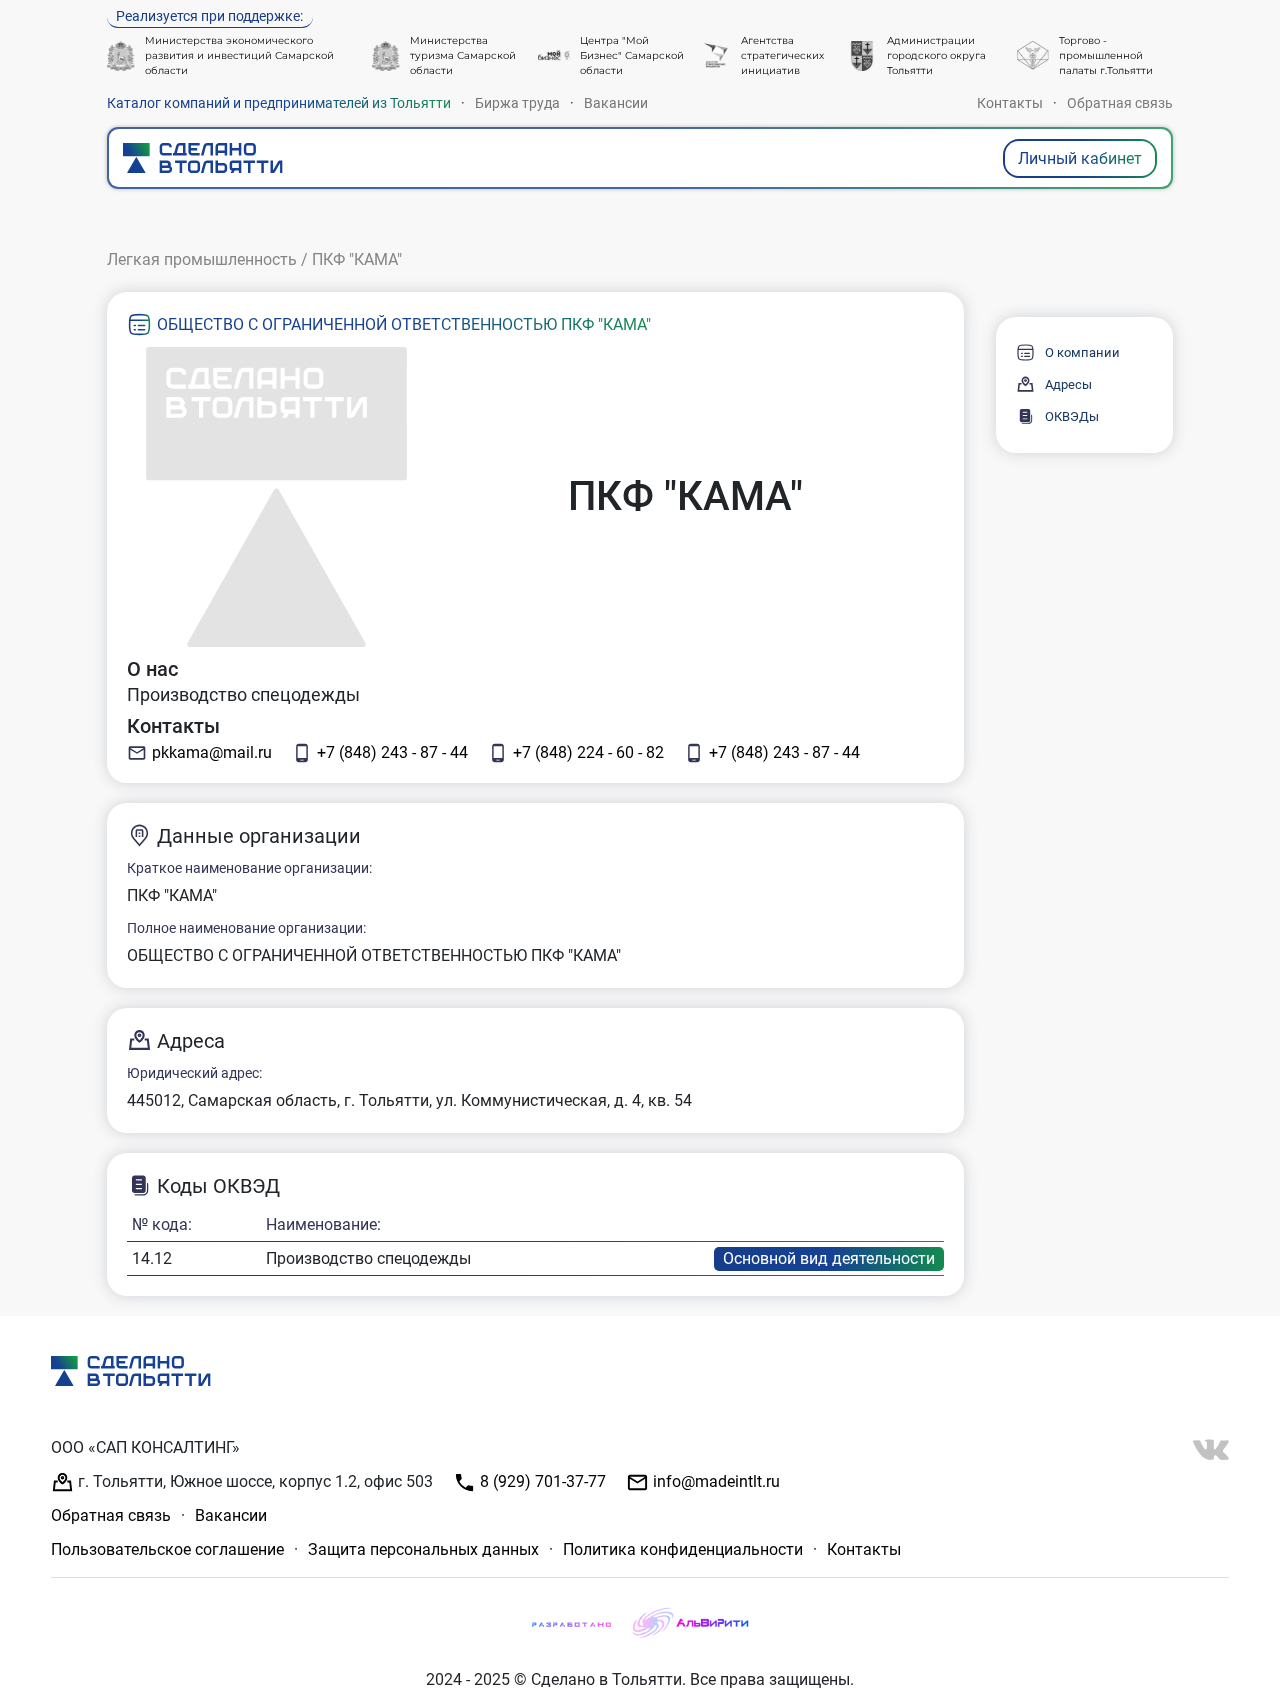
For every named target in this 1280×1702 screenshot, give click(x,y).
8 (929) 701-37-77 (541, 1481)
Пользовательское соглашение (167, 1549)
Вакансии (616, 103)
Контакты (1010, 103)
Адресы (1068, 384)
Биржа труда (517, 103)
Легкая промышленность (202, 259)
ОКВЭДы (1072, 416)
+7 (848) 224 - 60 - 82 (588, 752)
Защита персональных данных (423, 1549)
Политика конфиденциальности (683, 1549)
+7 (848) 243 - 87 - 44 (392, 752)
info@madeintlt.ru (714, 1481)
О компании (1082, 352)
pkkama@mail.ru (212, 752)
